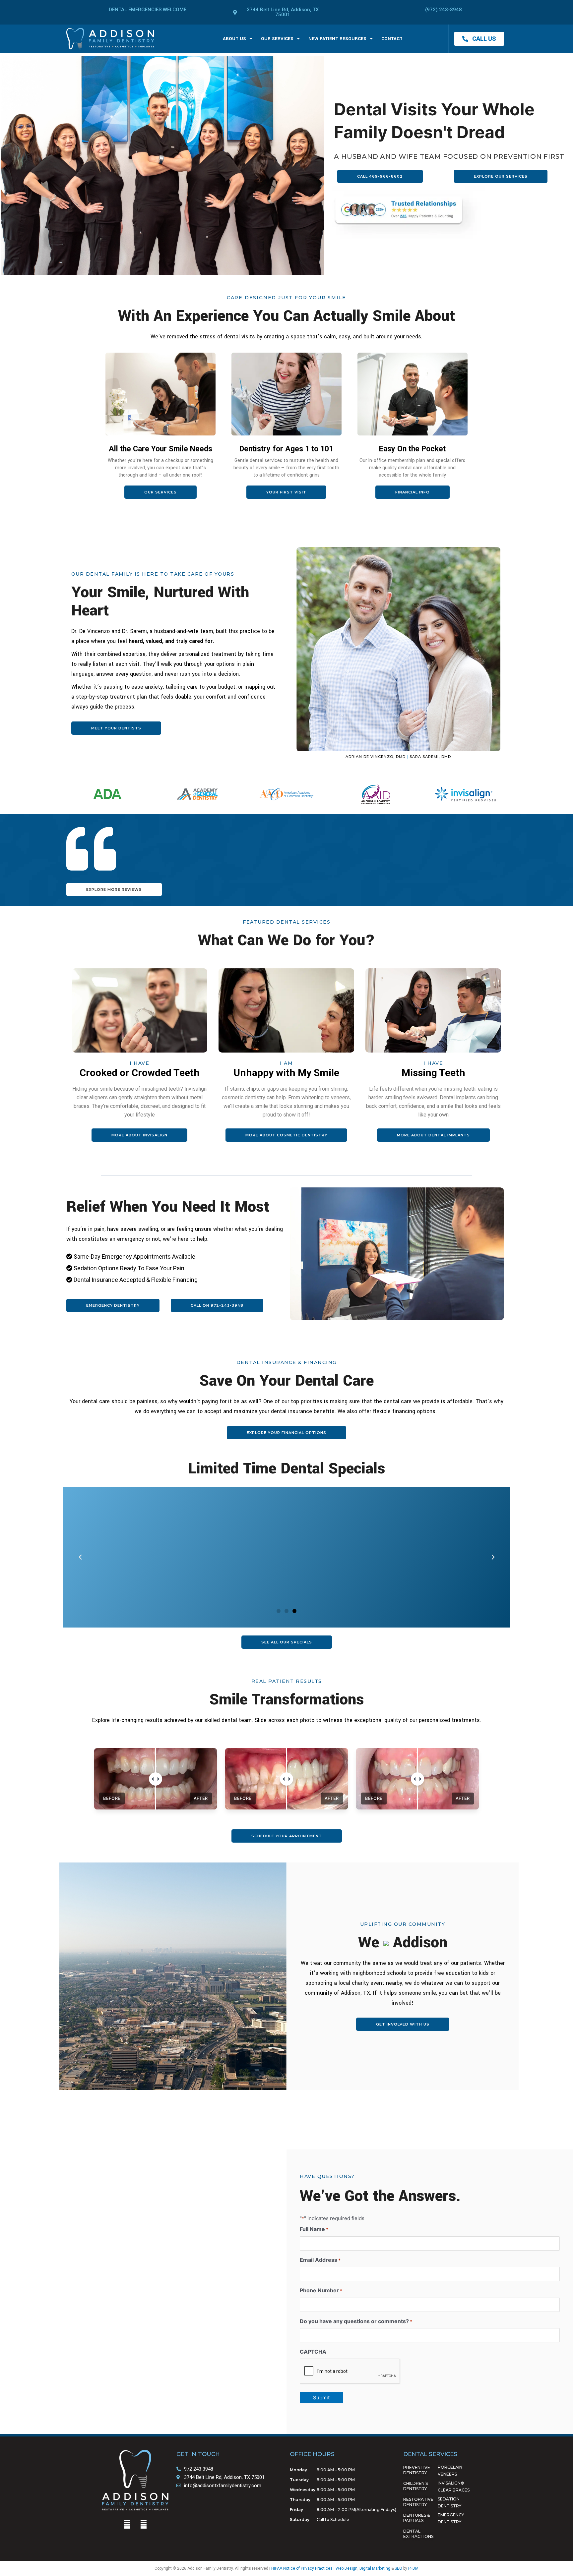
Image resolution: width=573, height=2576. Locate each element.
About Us (234, 39)
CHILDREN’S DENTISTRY (415, 2486)
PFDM (413, 2568)
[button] (80, 1557)
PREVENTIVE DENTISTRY (417, 2470)
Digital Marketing (375, 2568)
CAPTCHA (313, 2352)
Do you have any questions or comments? (356, 2321)
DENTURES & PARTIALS (416, 2518)
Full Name (314, 2229)
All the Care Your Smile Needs (160, 449)
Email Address (320, 2260)
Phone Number (321, 2290)
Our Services (277, 39)
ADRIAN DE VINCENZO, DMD (376, 757)
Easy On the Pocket (412, 449)
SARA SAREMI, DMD (430, 757)
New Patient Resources (337, 39)
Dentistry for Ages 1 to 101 (286, 449)
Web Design (347, 2568)
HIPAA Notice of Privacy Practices (302, 2568)
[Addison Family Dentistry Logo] (110, 39)
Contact (392, 39)
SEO (398, 2568)
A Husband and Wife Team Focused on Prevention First (449, 156)
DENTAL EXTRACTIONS (418, 2534)
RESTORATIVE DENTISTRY (418, 2502)
